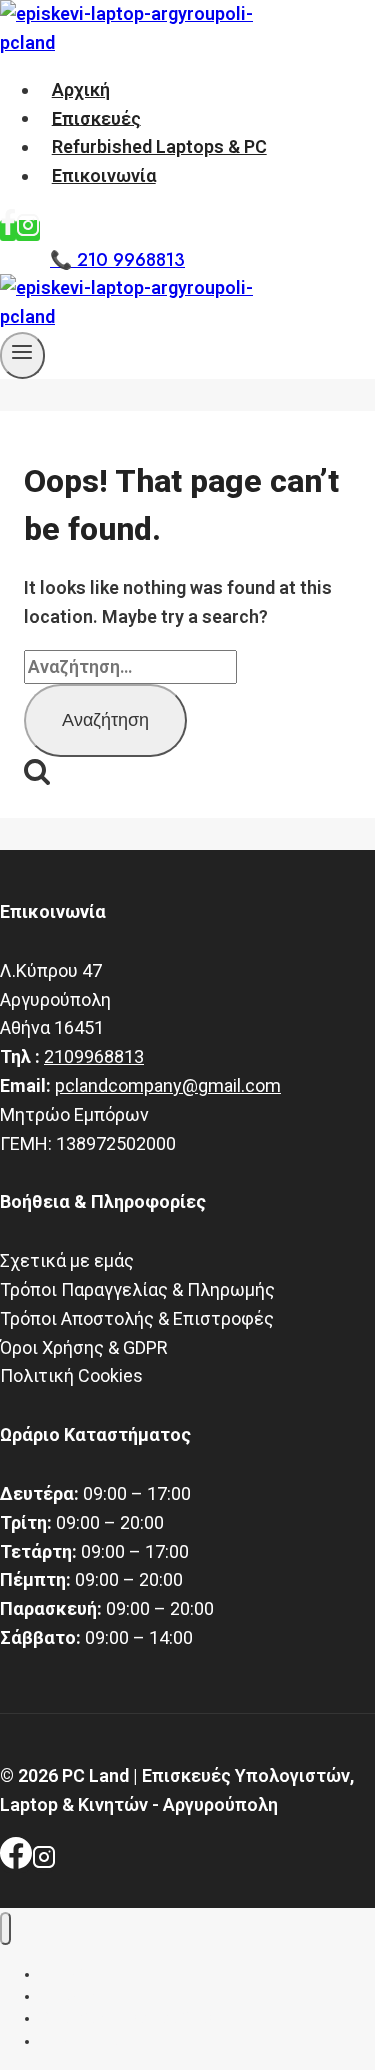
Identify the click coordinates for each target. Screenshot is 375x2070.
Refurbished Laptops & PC (159, 146)
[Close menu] (5, 1928)
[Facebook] (8, 230)
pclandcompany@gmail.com (168, 1085)
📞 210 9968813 (117, 260)
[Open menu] (22, 355)
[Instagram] (28, 230)
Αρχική (81, 89)
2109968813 (94, 1056)
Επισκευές (96, 117)
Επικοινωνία (104, 175)
